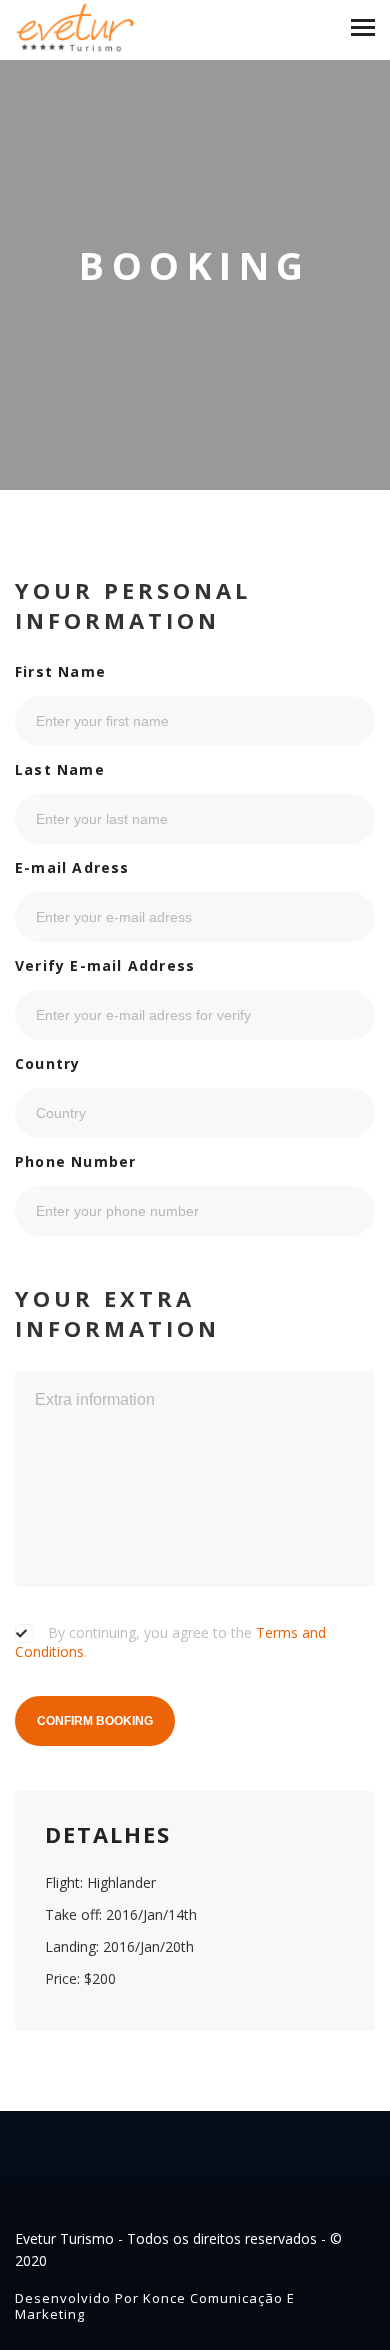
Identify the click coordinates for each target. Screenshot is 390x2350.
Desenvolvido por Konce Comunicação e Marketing (155, 2306)
